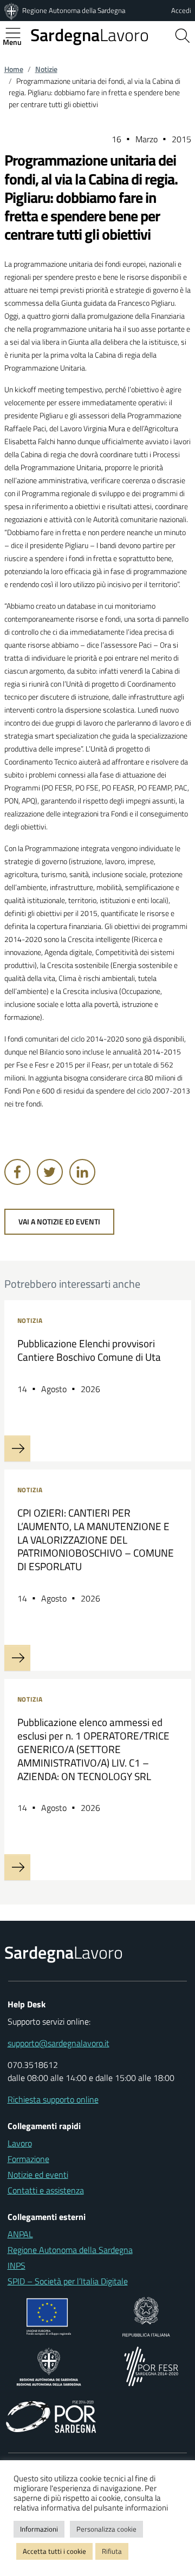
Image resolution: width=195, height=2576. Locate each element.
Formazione (28, 2159)
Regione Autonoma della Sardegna (74, 10)
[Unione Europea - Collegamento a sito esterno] (49, 2316)
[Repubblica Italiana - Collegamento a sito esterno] (146, 2316)
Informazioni (39, 2529)
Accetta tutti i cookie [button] (54, 2551)
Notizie (46, 69)
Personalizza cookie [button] (106, 2529)
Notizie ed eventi (38, 2175)
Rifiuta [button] (112, 2551)
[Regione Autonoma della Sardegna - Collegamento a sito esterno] (49, 2366)
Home (14, 69)
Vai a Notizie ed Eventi (59, 1222)
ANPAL (20, 2234)
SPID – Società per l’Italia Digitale (68, 2281)
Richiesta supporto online (53, 2099)
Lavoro (90, 35)
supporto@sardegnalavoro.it (58, 2043)
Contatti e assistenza (46, 2190)
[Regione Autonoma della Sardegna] (12, 10)
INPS (17, 2265)
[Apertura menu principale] (17, 33)
